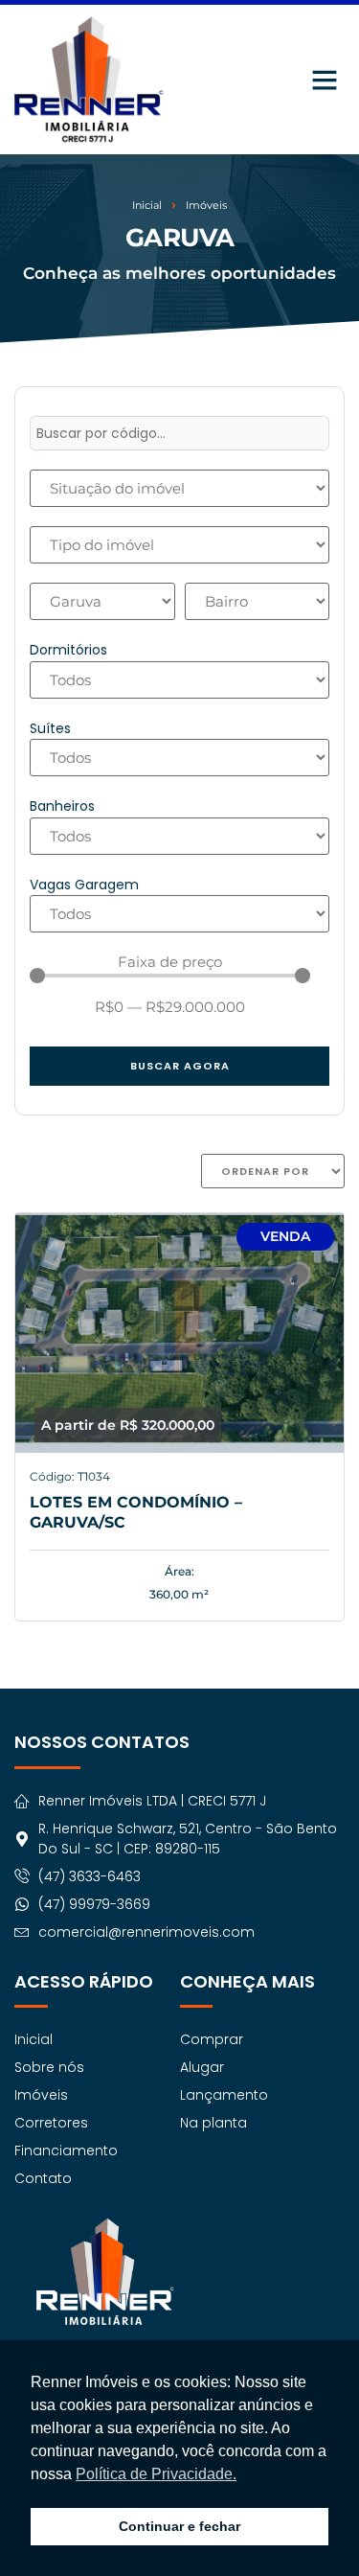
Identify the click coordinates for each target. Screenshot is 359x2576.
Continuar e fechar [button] (179, 2526)
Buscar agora (180, 1066)
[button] (325, 80)
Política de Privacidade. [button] (156, 2474)
